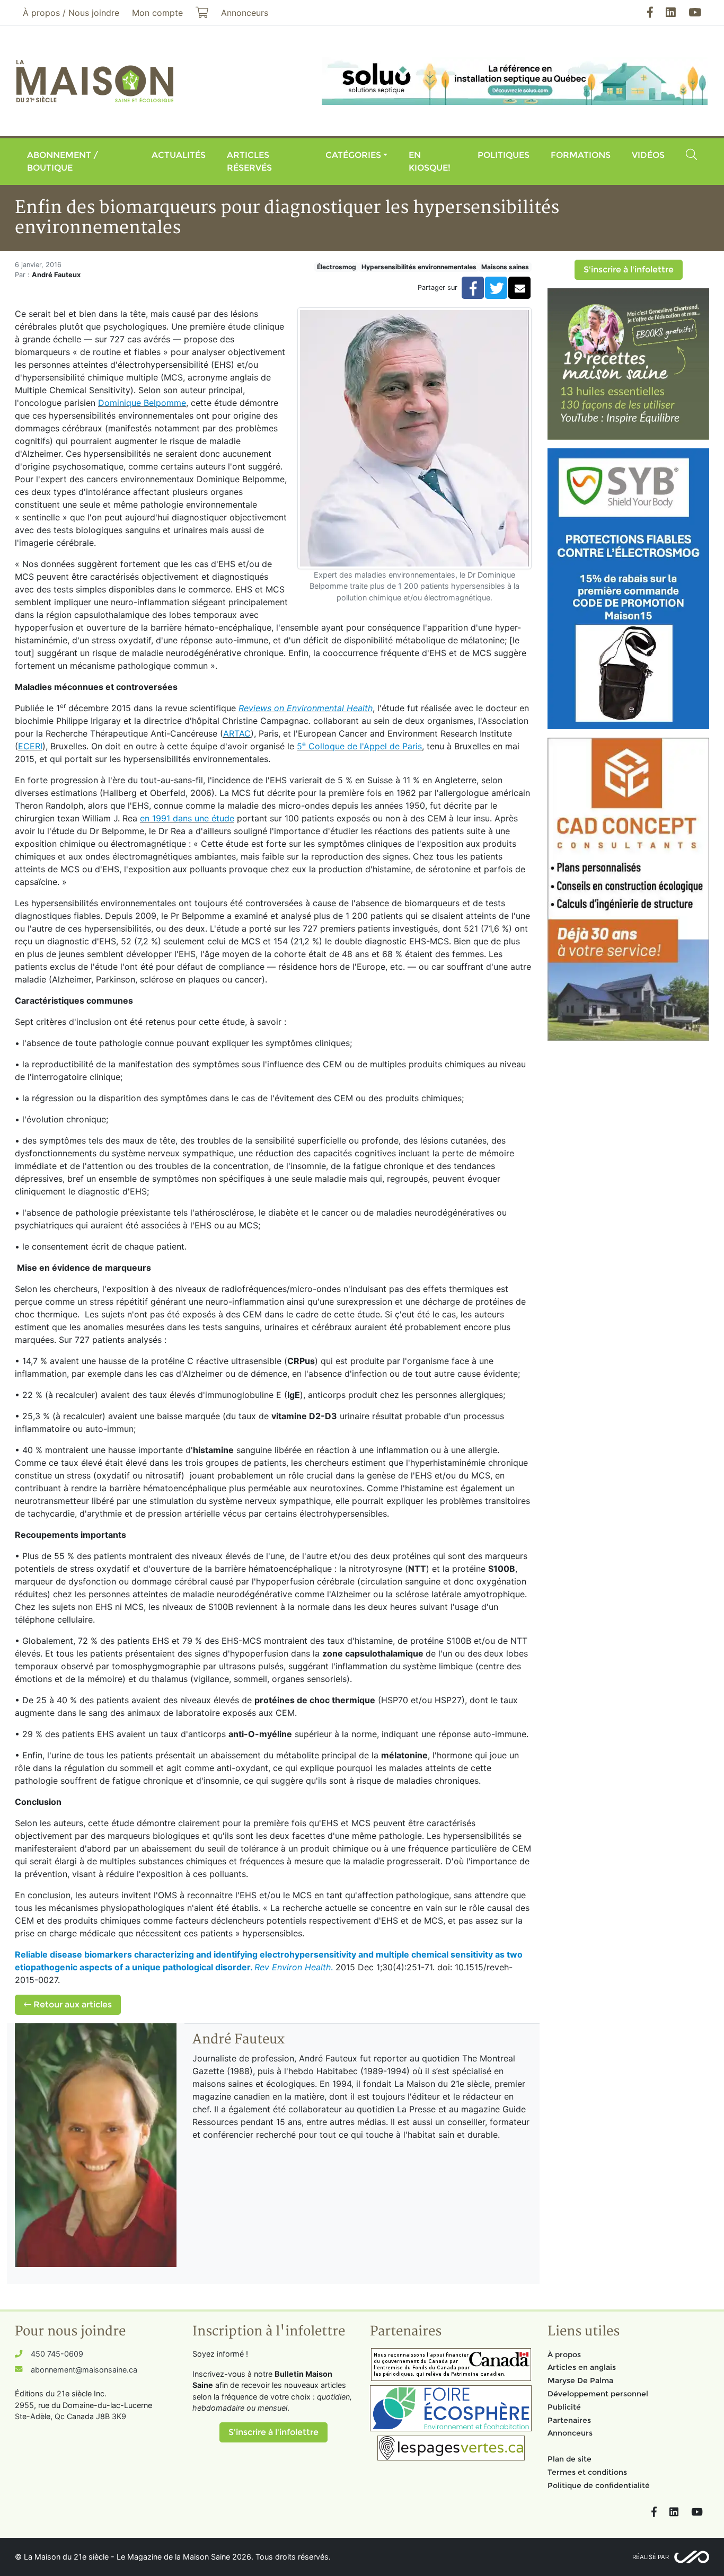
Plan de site (570, 2459)
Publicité (564, 2407)
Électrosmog (337, 267)
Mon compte (157, 13)
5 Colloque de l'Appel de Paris (359, 746)
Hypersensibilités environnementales (419, 267)
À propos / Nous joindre (71, 13)
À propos (564, 2354)
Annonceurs (570, 2433)
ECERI (30, 746)
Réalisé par (651, 2557)
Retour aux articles (72, 2004)
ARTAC (237, 733)
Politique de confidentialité (599, 2485)
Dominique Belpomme (142, 403)
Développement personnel (598, 2394)
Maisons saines (505, 267)
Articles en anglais (582, 2367)
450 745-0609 (57, 2354)
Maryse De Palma (580, 2380)
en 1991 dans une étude (187, 818)
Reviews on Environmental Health (306, 708)
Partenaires (569, 2420)
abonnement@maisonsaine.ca (84, 2370)
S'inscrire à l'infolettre (629, 269)
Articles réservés (249, 161)
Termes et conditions (587, 2472)
